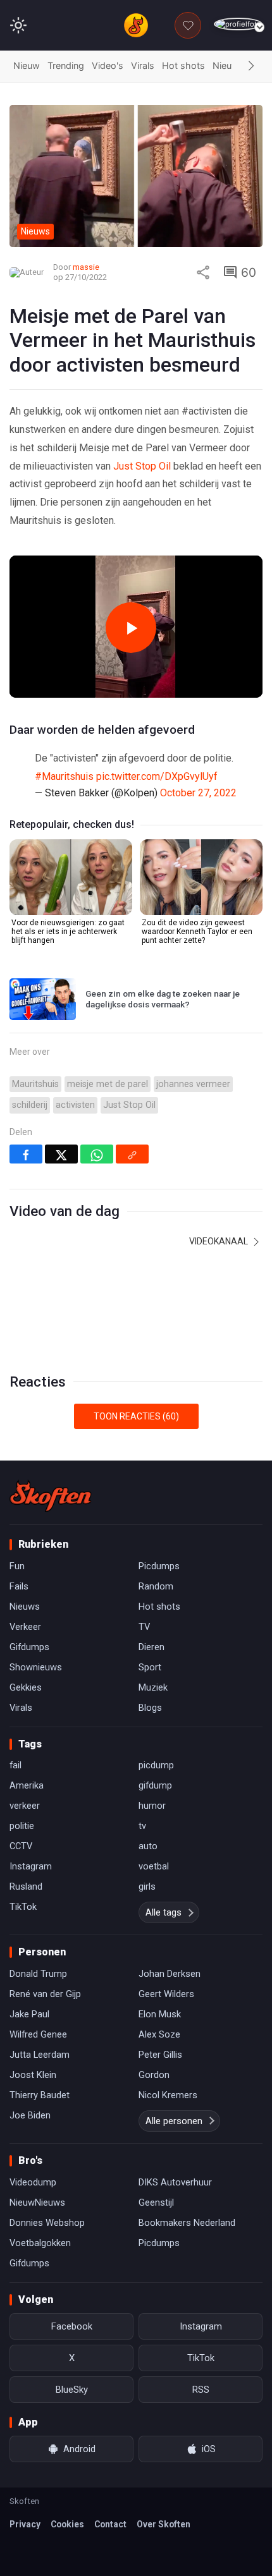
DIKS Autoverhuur (175, 2182)
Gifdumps (29, 1647)
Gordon (154, 2075)
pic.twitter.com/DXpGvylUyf (157, 776)
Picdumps (159, 1566)
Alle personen (174, 2121)
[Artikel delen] (203, 272)
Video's (108, 65)
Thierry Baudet (40, 2095)
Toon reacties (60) (136, 1416)
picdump (156, 1765)
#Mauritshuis (64, 776)
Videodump (33, 2182)
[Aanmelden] (238, 24)
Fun (17, 1566)
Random (156, 1586)
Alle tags (164, 1912)
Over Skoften (164, 2524)
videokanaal (219, 1241)
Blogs (150, 1708)
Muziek (153, 1687)
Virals (143, 65)
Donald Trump (38, 1974)
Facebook (72, 2326)
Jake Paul (29, 2014)
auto (148, 1846)
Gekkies (26, 1687)
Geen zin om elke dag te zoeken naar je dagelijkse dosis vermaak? (163, 999)
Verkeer (25, 1627)
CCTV (21, 1846)
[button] (251, 66)
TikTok (23, 1907)
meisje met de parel (108, 1084)
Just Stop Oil (142, 466)
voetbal (154, 1866)
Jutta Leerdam (40, 2055)
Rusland (26, 1886)
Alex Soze (159, 2034)
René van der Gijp (45, 1994)
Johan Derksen (170, 1974)
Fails (19, 1586)
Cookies (67, 2524)
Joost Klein (33, 2075)
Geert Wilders (166, 1994)
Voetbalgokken (40, 2243)
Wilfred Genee (38, 2034)
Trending (66, 65)
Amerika (27, 1785)
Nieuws (228, 65)
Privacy (25, 2524)
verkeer (25, 1806)
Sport (150, 1667)
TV (144, 1627)
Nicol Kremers (168, 2095)
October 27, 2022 (198, 793)
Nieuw (27, 65)
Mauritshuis (35, 1084)
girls (147, 1886)
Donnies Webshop (47, 2223)
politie (22, 1826)
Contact (110, 2524)
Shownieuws (36, 1667)
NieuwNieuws (37, 2202)
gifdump (155, 1785)
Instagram (31, 1866)
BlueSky (72, 2390)
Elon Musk (160, 2014)
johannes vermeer (193, 1084)
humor (152, 1806)
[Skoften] (51, 1496)
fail (15, 1765)
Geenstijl (156, 2202)
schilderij (30, 1105)
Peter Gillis (160, 2055)
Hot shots (183, 65)
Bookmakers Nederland (187, 2223)
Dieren (151, 1647)
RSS (201, 2390)
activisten (75, 1105)
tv (142, 1826)
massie (86, 267)
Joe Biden (30, 2115)
